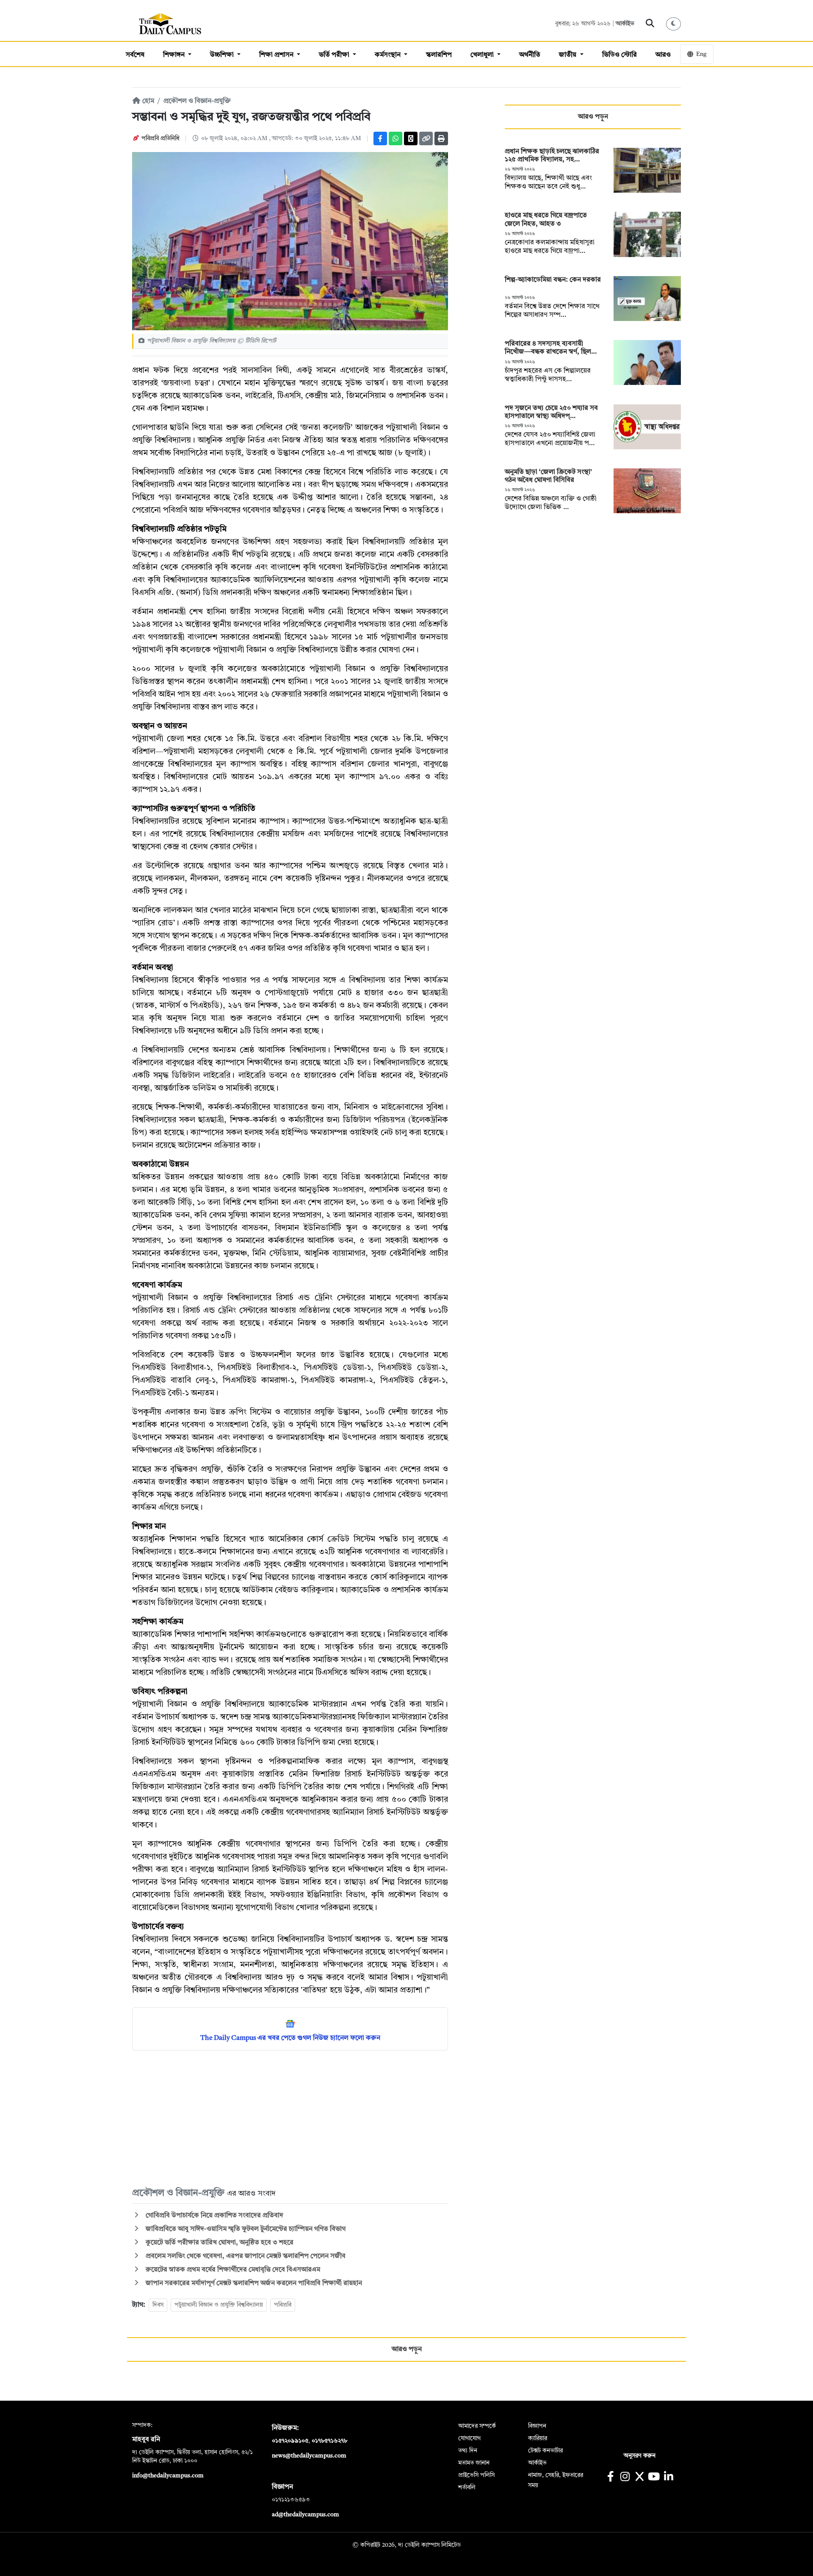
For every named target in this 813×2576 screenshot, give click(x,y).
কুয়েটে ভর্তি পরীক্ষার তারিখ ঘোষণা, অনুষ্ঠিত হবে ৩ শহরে (219, 2243)
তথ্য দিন (468, 2451)
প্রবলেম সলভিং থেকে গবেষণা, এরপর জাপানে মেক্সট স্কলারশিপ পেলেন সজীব (245, 2256)
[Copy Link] (426, 138)
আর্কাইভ (625, 24)
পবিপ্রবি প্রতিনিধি (160, 138)
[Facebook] (380, 138)
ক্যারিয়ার (538, 2438)
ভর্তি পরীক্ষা (335, 55)
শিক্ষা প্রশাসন (277, 55)
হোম (147, 101)
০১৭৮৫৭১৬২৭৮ (329, 2441)
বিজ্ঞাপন (537, 2426)
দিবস (158, 2305)
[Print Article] (441, 138)
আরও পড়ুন (593, 117)
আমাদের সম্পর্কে (477, 2426)
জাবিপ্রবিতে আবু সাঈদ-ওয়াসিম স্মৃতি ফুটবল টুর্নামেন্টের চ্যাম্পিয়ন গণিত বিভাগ (245, 2229)
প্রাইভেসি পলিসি (476, 2475)
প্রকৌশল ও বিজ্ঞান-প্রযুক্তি (197, 101)
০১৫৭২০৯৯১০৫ (290, 2441)
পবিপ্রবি (283, 2305)
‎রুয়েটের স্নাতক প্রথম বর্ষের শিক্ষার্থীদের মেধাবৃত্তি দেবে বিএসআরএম (232, 2270)
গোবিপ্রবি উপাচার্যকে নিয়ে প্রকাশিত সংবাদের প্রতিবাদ (214, 2216)
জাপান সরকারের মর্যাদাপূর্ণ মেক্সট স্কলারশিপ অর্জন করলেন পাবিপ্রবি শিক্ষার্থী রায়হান (254, 2283)
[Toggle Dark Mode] (674, 24)
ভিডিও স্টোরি (619, 55)
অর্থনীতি (530, 55)
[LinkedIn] (668, 2478)
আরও (663, 55)
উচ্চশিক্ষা (223, 55)
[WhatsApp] (395, 138)
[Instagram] (625, 2478)
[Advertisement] (290, 2118)
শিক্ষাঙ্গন (175, 55)
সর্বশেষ (135, 55)
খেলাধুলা (483, 55)
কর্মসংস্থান (389, 55)
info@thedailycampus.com (168, 2476)
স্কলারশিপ (439, 55)
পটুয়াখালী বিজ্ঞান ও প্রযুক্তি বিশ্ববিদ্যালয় (219, 2305)
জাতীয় (568, 55)
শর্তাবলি (467, 2487)
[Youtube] (654, 2478)
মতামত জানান (474, 2463)
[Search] (650, 24)
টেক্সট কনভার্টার (545, 2451)
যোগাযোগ (469, 2438)
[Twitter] (411, 138)
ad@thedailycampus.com (306, 2515)
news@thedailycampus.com (309, 2456)
